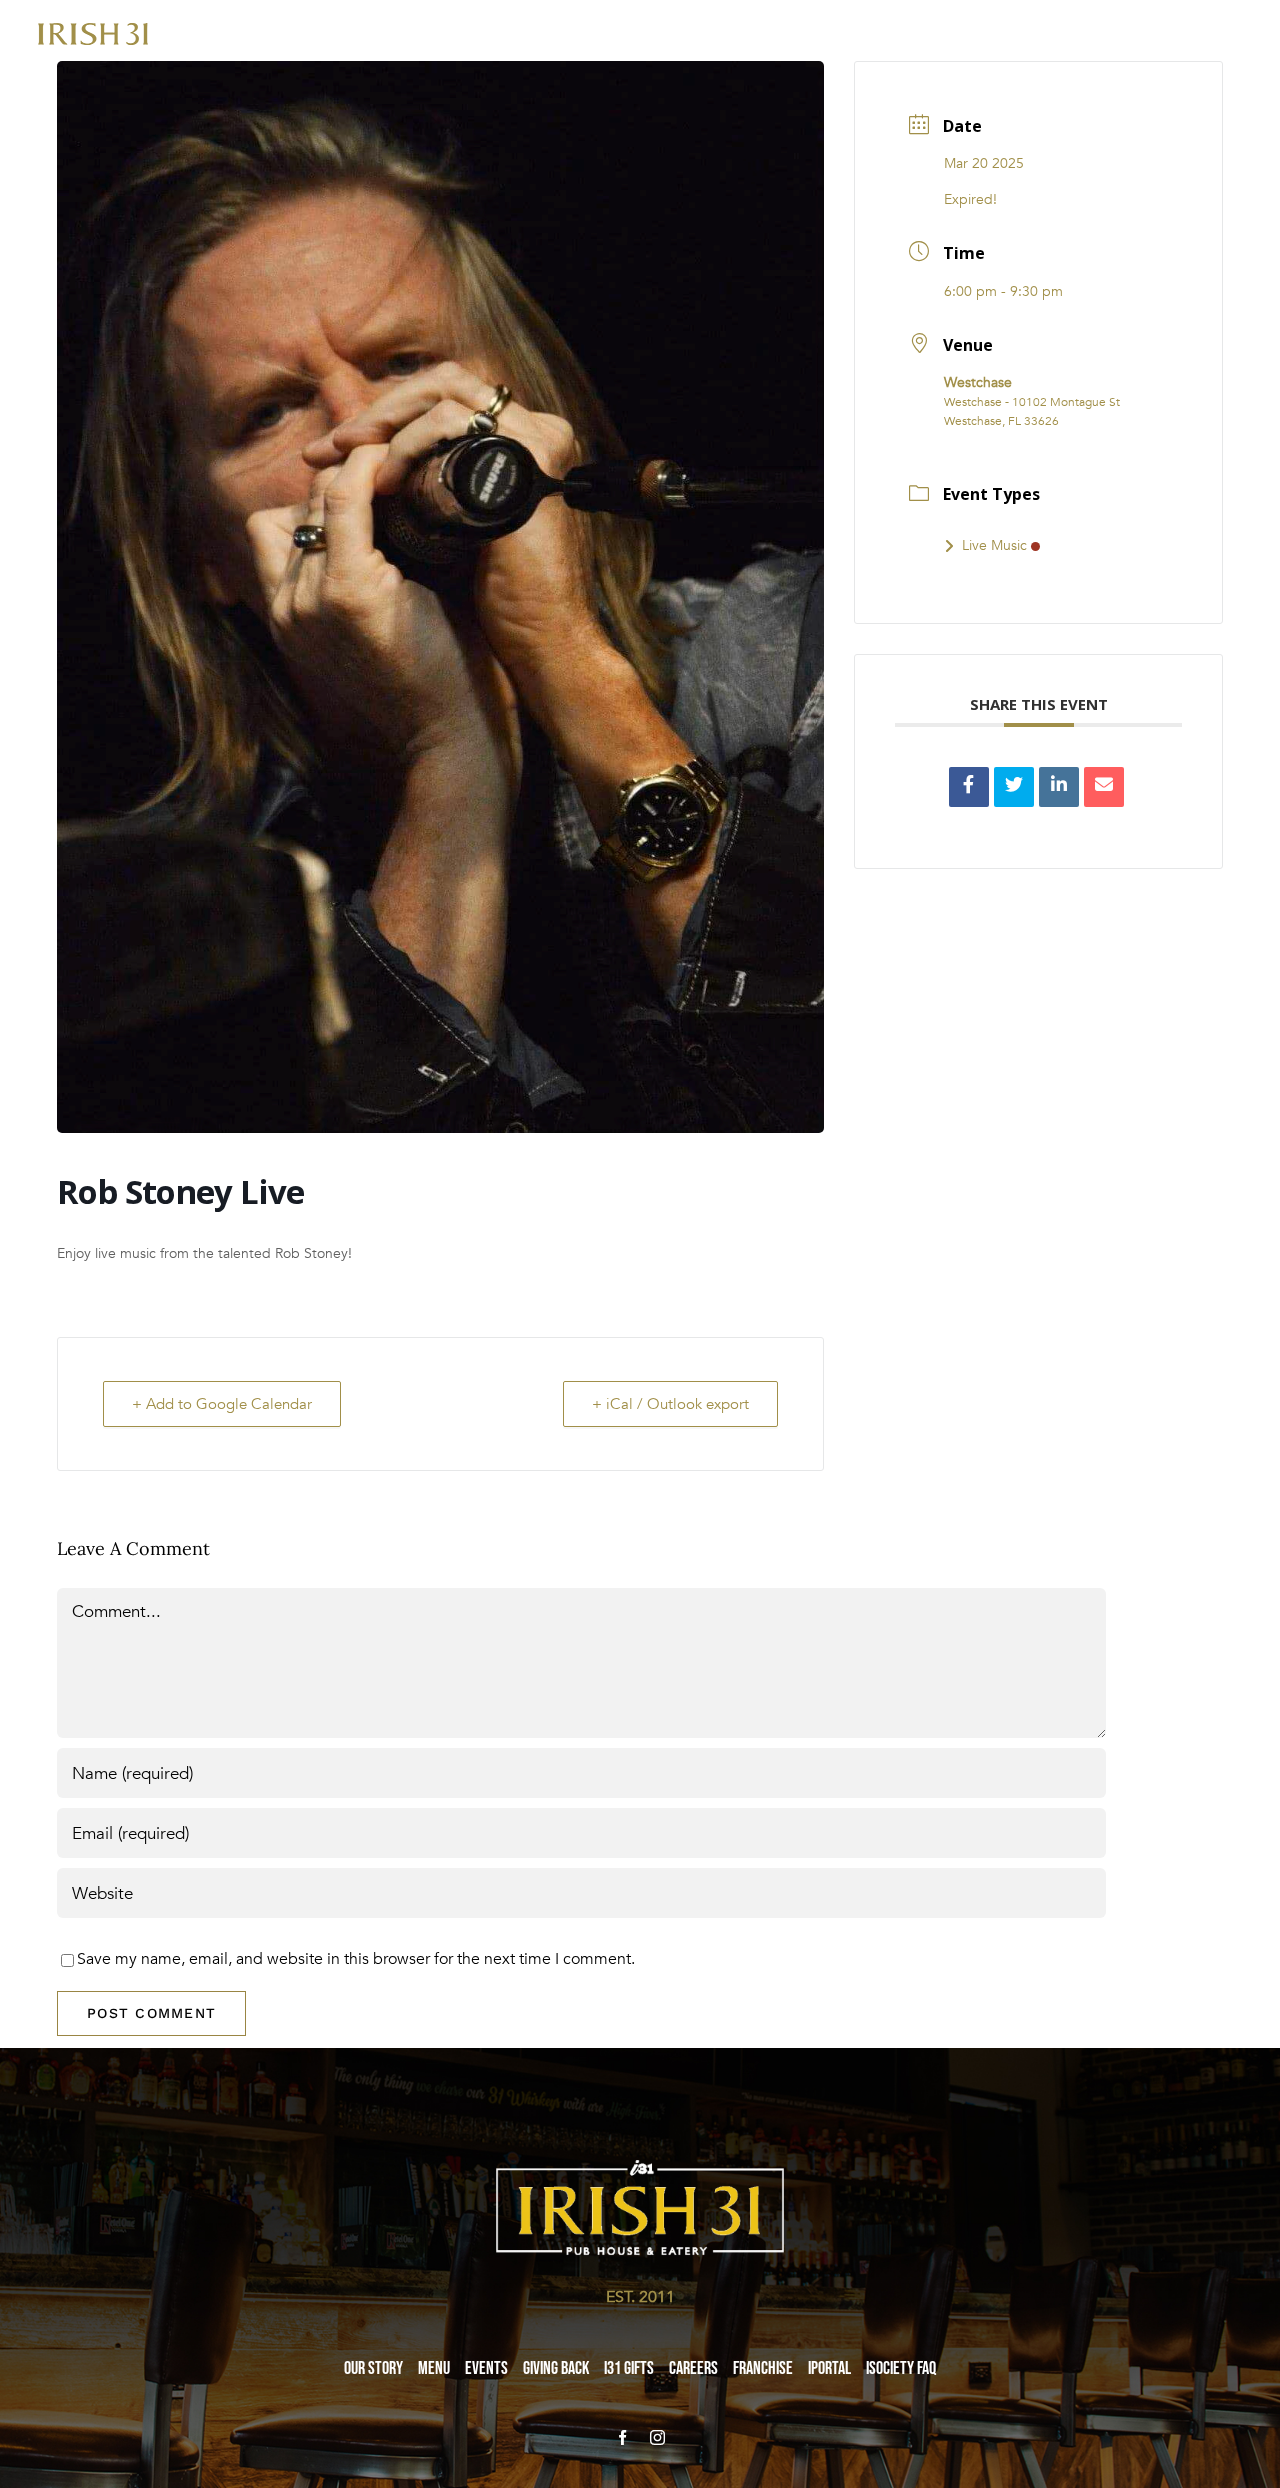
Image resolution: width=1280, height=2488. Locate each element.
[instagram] (657, 2437)
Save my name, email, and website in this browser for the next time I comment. (356, 1959)
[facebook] (622, 2437)
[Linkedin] (1059, 787)
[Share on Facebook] (969, 787)
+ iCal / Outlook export (670, 1404)
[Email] (1104, 787)
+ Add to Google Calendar (222, 1404)
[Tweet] (1014, 787)
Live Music (994, 545)
